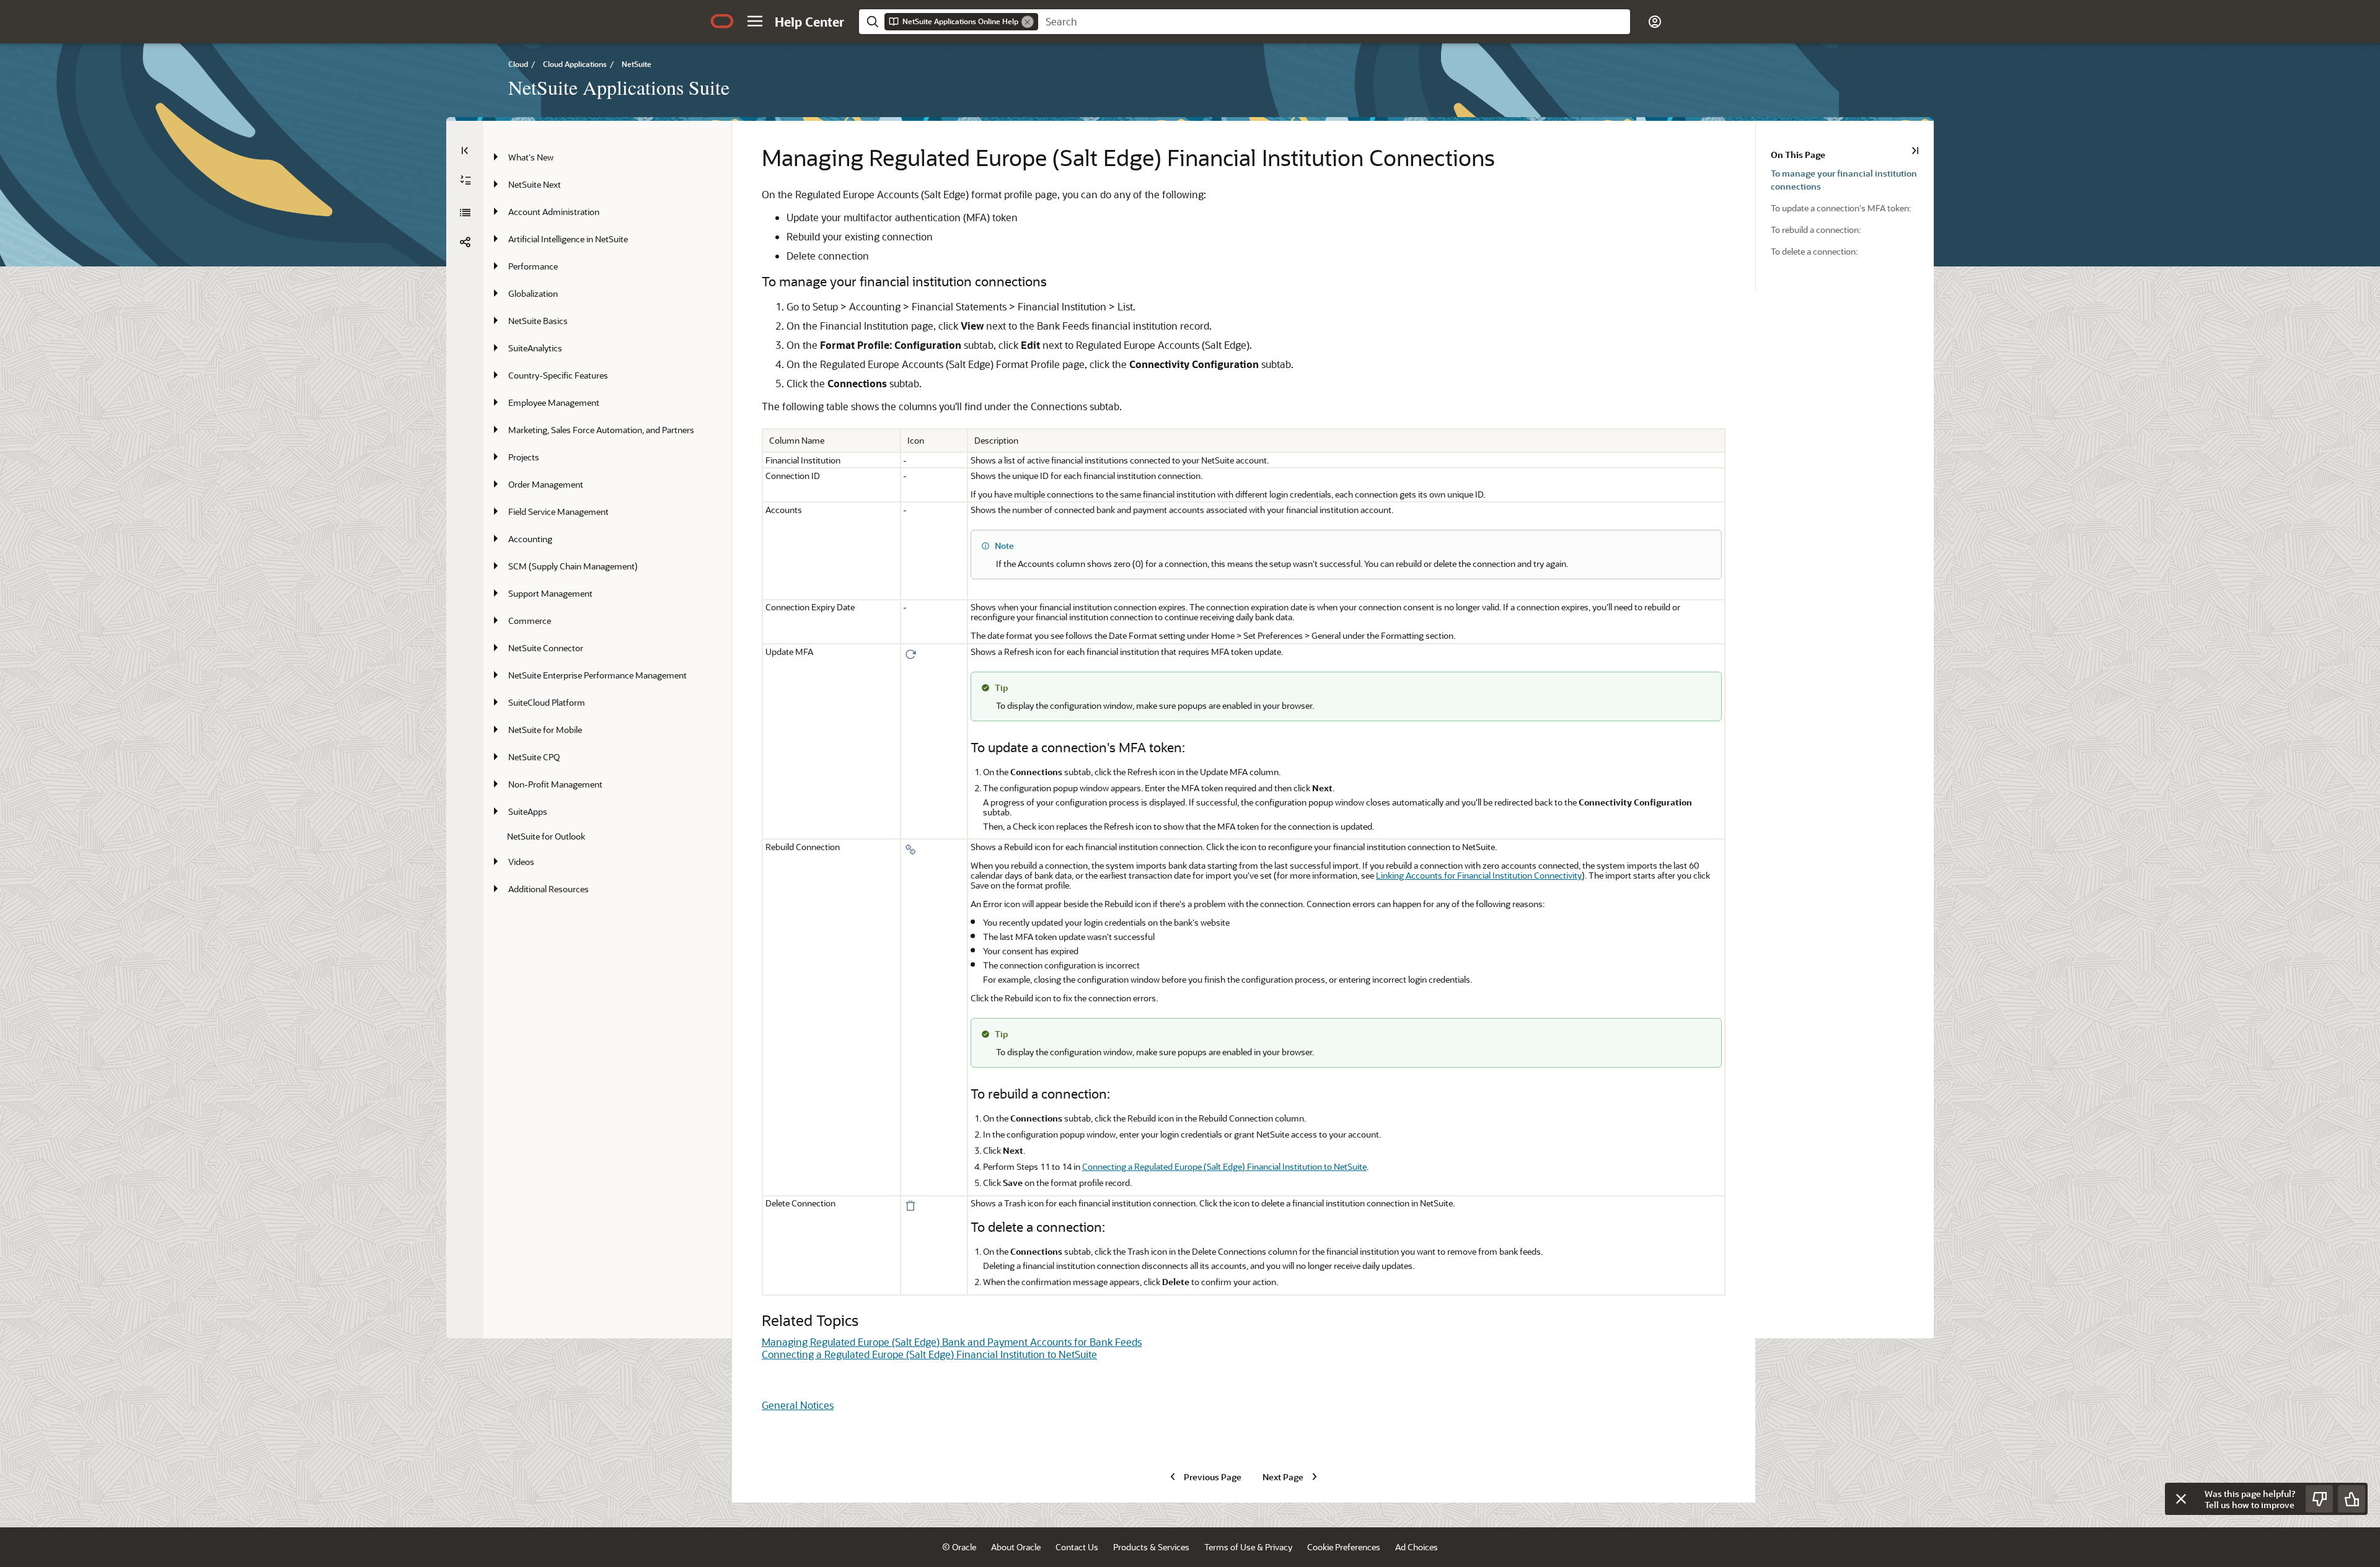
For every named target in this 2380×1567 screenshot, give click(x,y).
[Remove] (1028, 22)
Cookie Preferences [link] (1344, 1547)
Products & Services (1151, 1547)
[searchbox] (1334, 22)
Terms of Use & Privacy (1248, 1547)
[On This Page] (1915, 151)
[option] (1852, 179)
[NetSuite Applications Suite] (465, 213)
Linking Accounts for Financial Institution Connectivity (1479, 875)
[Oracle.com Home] (722, 21)
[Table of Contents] (465, 151)
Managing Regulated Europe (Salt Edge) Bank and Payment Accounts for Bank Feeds (952, 1342)
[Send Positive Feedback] (2351, 1499)
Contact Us (1077, 1547)
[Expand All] (465, 180)
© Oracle (959, 1547)
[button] (755, 21)
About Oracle (1016, 1547)
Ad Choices (1417, 1547)
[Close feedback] (2181, 1499)
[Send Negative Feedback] (2319, 1499)
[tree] (607, 523)
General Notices (798, 1405)
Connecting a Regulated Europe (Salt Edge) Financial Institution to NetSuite (1224, 1166)
